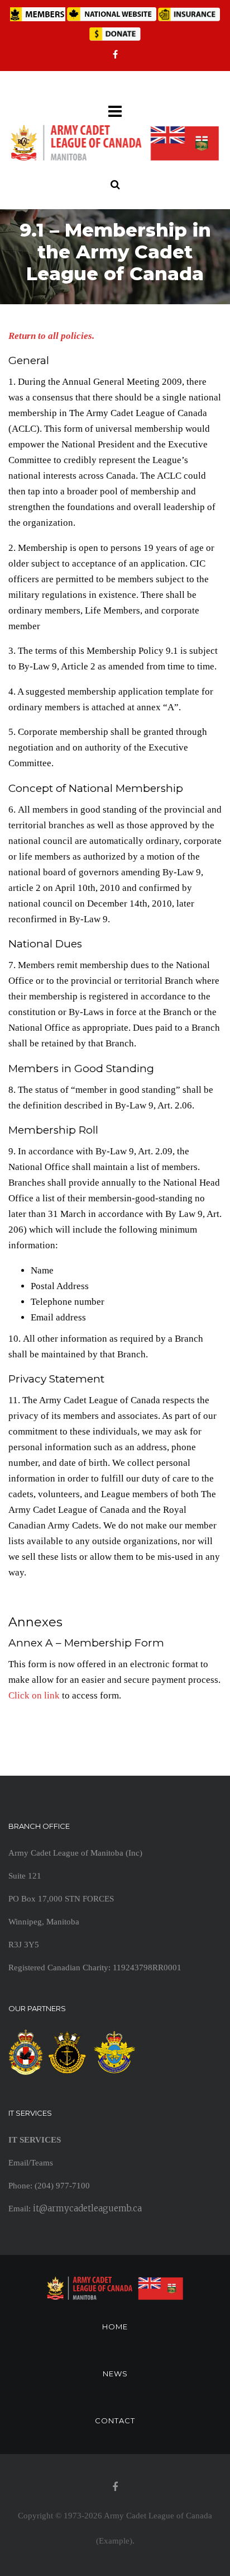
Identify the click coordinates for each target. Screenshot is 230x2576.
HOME (115, 2327)
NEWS (115, 2374)
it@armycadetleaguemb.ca (87, 2208)
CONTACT (115, 2421)
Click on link (34, 1695)
